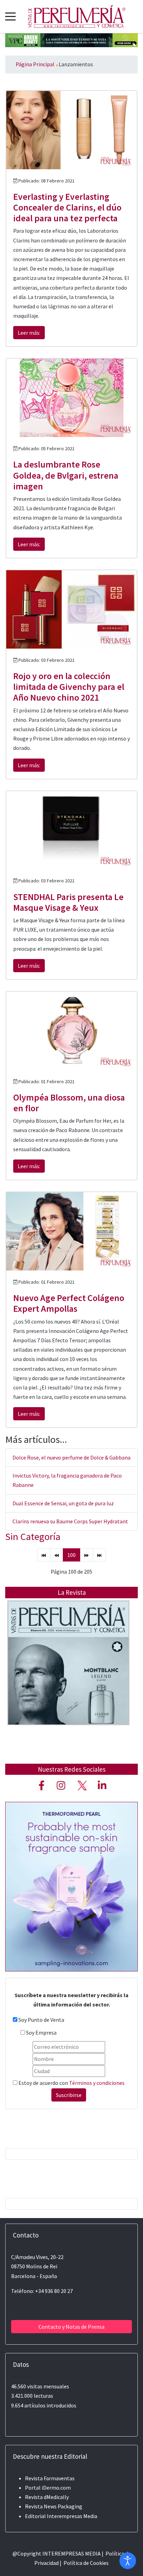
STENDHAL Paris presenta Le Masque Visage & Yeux (68, 902)
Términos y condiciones (97, 2083)
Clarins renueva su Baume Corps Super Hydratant (70, 1521)
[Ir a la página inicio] (44, 1555)
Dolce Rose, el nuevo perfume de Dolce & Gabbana (71, 1457)
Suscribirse (69, 2095)
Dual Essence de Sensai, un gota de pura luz (63, 1503)
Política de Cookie (85, 2563)
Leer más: (29, 333)
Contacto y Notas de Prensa (71, 2327)
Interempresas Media (72, 2516)
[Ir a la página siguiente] (86, 1555)
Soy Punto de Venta (41, 2020)
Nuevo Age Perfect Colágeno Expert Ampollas (69, 1303)
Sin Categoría (33, 1537)
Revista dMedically (47, 2497)
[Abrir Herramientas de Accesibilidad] (128, 2561)
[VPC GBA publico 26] (71, 40)
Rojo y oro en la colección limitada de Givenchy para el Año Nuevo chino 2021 (69, 687)
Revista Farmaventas (50, 2478)
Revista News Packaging (54, 2506)
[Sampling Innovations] (71, 1886)
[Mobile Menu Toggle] (10, 16)
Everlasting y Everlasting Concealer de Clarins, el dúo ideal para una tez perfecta (67, 207)
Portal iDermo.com (48, 2488)
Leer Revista (68, 1677)
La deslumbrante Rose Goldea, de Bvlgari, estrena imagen (66, 475)
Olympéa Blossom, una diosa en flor (69, 1103)
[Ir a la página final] (99, 1555)
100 (71, 1555)
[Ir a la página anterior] (57, 1555)
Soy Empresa (41, 2032)
